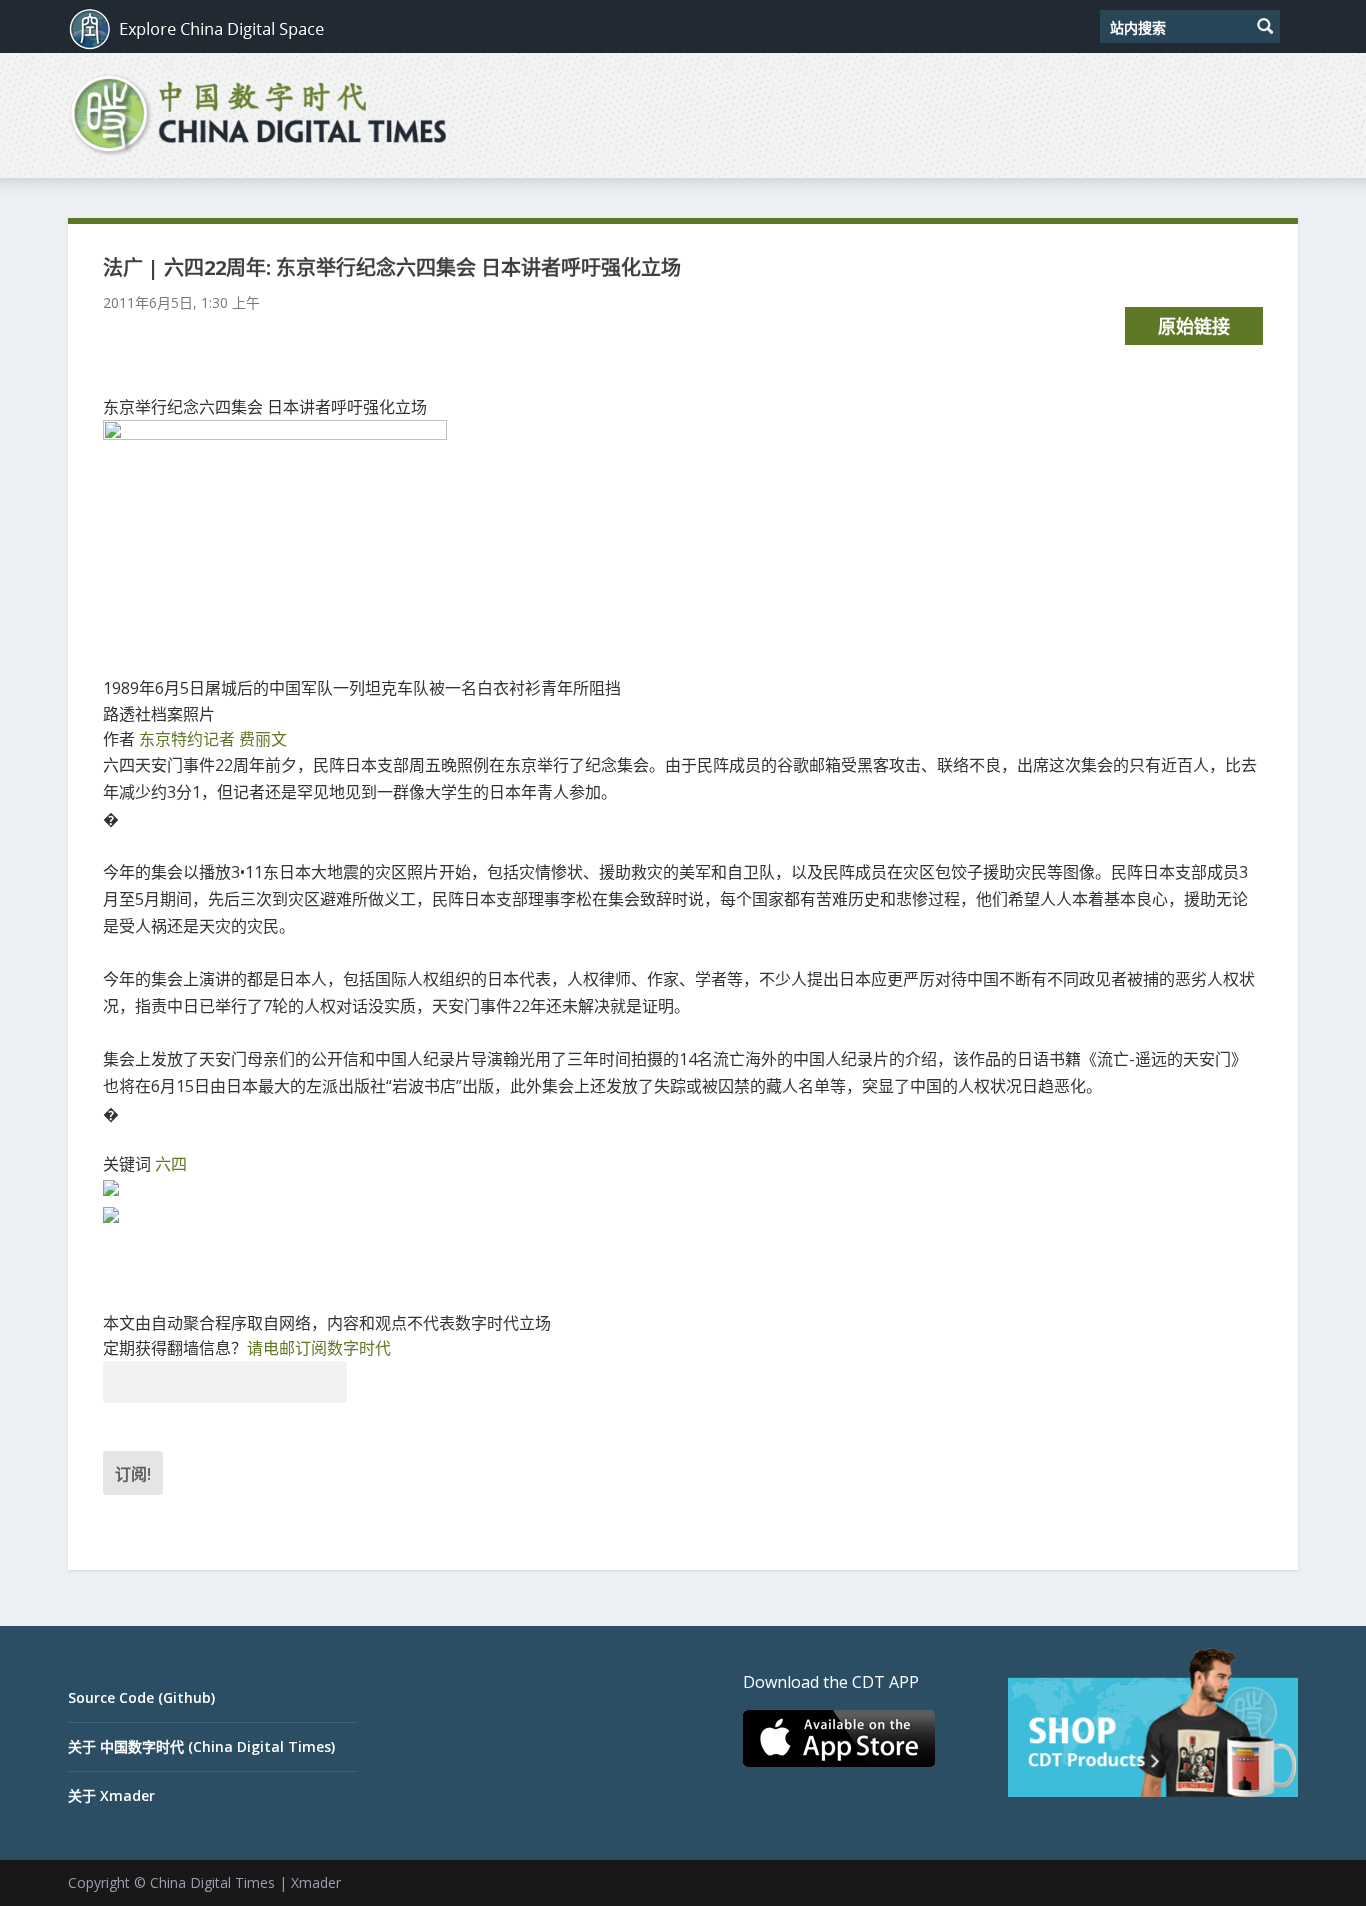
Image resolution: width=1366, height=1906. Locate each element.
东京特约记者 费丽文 (213, 739)
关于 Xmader (111, 1795)
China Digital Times (212, 1882)
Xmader (316, 1882)
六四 (171, 1164)
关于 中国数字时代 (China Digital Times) (201, 1746)
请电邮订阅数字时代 (319, 1348)
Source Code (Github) (141, 1697)
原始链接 (1194, 326)
